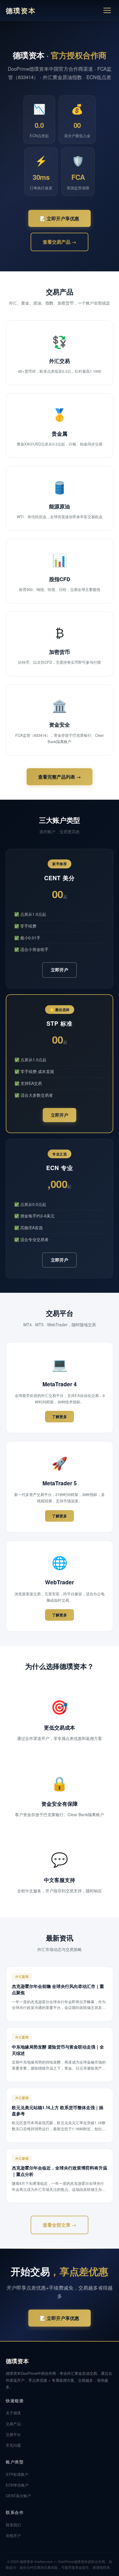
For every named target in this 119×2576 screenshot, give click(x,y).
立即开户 (59, 970)
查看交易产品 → (59, 242)
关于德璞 (13, 2413)
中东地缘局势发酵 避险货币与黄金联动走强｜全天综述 (58, 2050)
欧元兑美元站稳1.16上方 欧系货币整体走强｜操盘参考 (58, 2111)
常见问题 (13, 2445)
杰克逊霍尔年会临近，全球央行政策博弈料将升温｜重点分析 (59, 2171)
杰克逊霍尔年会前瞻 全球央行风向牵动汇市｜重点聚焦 (58, 1989)
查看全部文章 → (59, 2225)
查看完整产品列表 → (59, 777)
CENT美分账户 (18, 2496)
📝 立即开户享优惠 (59, 218)
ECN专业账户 (17, 2485)
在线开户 (13, 2535)
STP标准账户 (17, 2474)
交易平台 (13, 2434)
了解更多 (59, 1416)
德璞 (21, 10)
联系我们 (13, 2525)
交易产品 (13, 2424)
